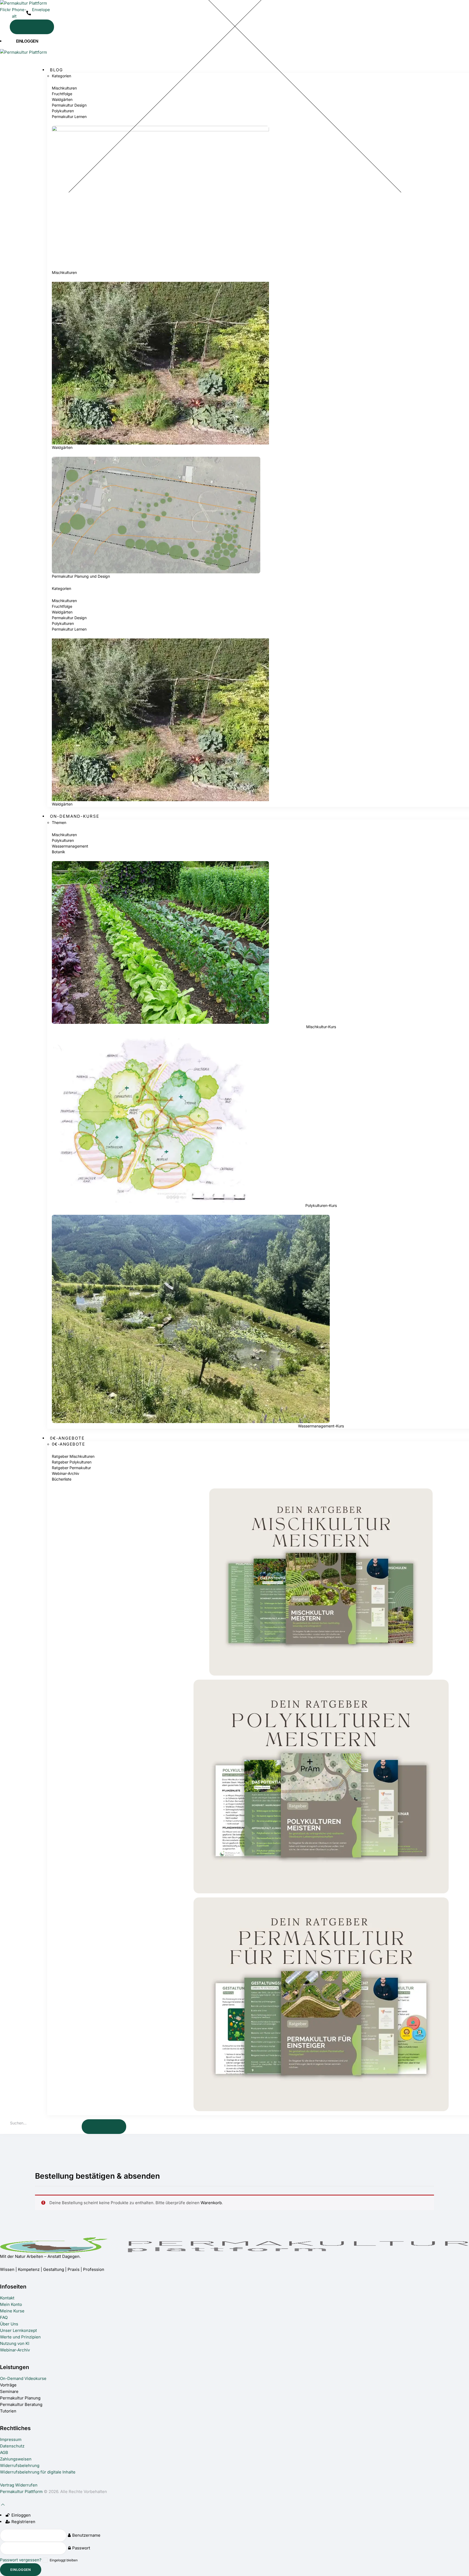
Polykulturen (63, 111)
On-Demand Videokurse (23, 2378)
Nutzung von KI (15, 2343)
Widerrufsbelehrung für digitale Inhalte (38, 2472)
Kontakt (7, 2298)
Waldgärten (62, 99)
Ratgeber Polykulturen (72, 1462)
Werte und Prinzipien (20, 2337)
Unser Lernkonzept (18, 2330)
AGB (4, 2452)
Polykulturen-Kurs (321, 1205)
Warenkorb (211, 2203)
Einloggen (20, 2515)
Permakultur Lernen (69, 116)
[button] (46, 60)
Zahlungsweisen (16, 2459)
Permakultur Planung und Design (81, 576)
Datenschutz (12, 2446)
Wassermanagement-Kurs (321, 1426)
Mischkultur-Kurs (321, 1027)
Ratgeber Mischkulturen (73, 1456)
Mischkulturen (64, 88)
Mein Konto (11, 2304)
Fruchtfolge (62, 94)
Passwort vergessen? (21, 2560)
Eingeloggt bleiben (64, 2560)
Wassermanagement (70, 846)
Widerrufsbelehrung (20, 2465)
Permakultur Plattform (21, 2492)
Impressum (11, 2439)
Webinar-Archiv (66, 1473)
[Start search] (32, 27)
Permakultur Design (69, 105)
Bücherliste (62, 1479)
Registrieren (23, 2522)
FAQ (4, 2317)
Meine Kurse (12, 2311)
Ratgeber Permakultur (71, 1468)
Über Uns (9, 2324)
